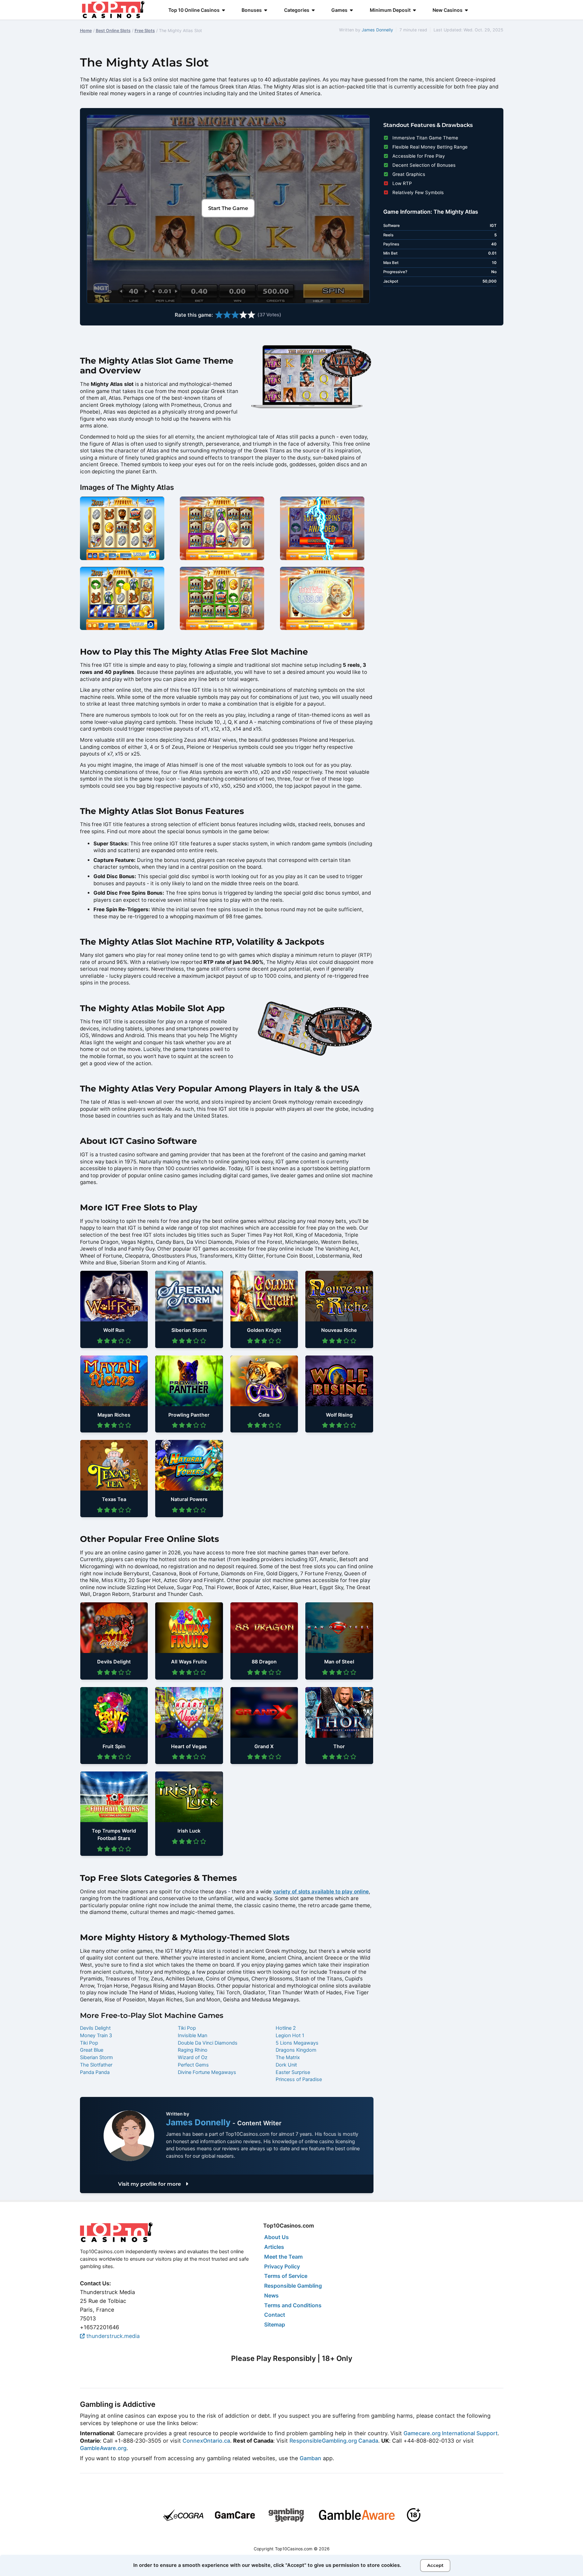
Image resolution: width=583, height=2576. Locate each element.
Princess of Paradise (299, 2079)
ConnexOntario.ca (206, 2441)
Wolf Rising (339, 1415)
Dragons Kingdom (296, 2050)
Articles (274, 2247)
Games (339, 10)
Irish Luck (189, 1831)
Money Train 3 (96, 2035)
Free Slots (145, 31)
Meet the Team (283, 2257)
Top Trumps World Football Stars (114, 1835)
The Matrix (288, 2057)
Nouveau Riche (339, 1330)
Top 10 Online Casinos (194, 10)
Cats (264, 1415)
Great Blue (92, 2050)
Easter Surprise (293, 2072)
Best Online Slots (113, 31)
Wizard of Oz (193, 2057)
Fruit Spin (114, 1746)
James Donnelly (377, 30)
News (271, 2295)
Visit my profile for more (150, 2184)
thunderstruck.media (112, 2336)
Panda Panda (95, 2072)
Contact (275, 2315)
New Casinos (448, 10)
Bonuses (252, 10)
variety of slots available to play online (321, 1891)
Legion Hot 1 (290, 2035)
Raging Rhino (193, 2050)
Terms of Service (286, 2276)
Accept (435, 2565)
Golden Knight (264, 1330)
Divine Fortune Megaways (207, 2072)
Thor (339, 1746)
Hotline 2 (286, 2028)
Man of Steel (339, 1662)
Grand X (264, 1746)
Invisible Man (192, 2035)
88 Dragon (264, 1662)
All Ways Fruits (189, 1662)
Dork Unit (286, 2065)
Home (86, 31)
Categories (297, 10)
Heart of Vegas (189, 1746)
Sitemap (275, 2324)
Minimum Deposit (390, 10)
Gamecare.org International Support (451, 2433)
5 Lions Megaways (297, 2043)
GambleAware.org (103, 2448)
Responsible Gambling (293, 2286)
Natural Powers (189, 1499)
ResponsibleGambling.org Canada (334, 2441)
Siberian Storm (189, 1330)
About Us (276, 2237)
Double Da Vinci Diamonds (208, 2043)
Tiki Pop (89, 2043)
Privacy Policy (282, 2266)
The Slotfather (96, 2065)
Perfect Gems (193, 2065)
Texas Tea (114, 1499)
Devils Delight (114, 1662)
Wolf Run (114, 1330)
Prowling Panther (189, 1415)
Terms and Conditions (293, 2305)
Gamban (310, 2458)
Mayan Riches (114, 1415)
